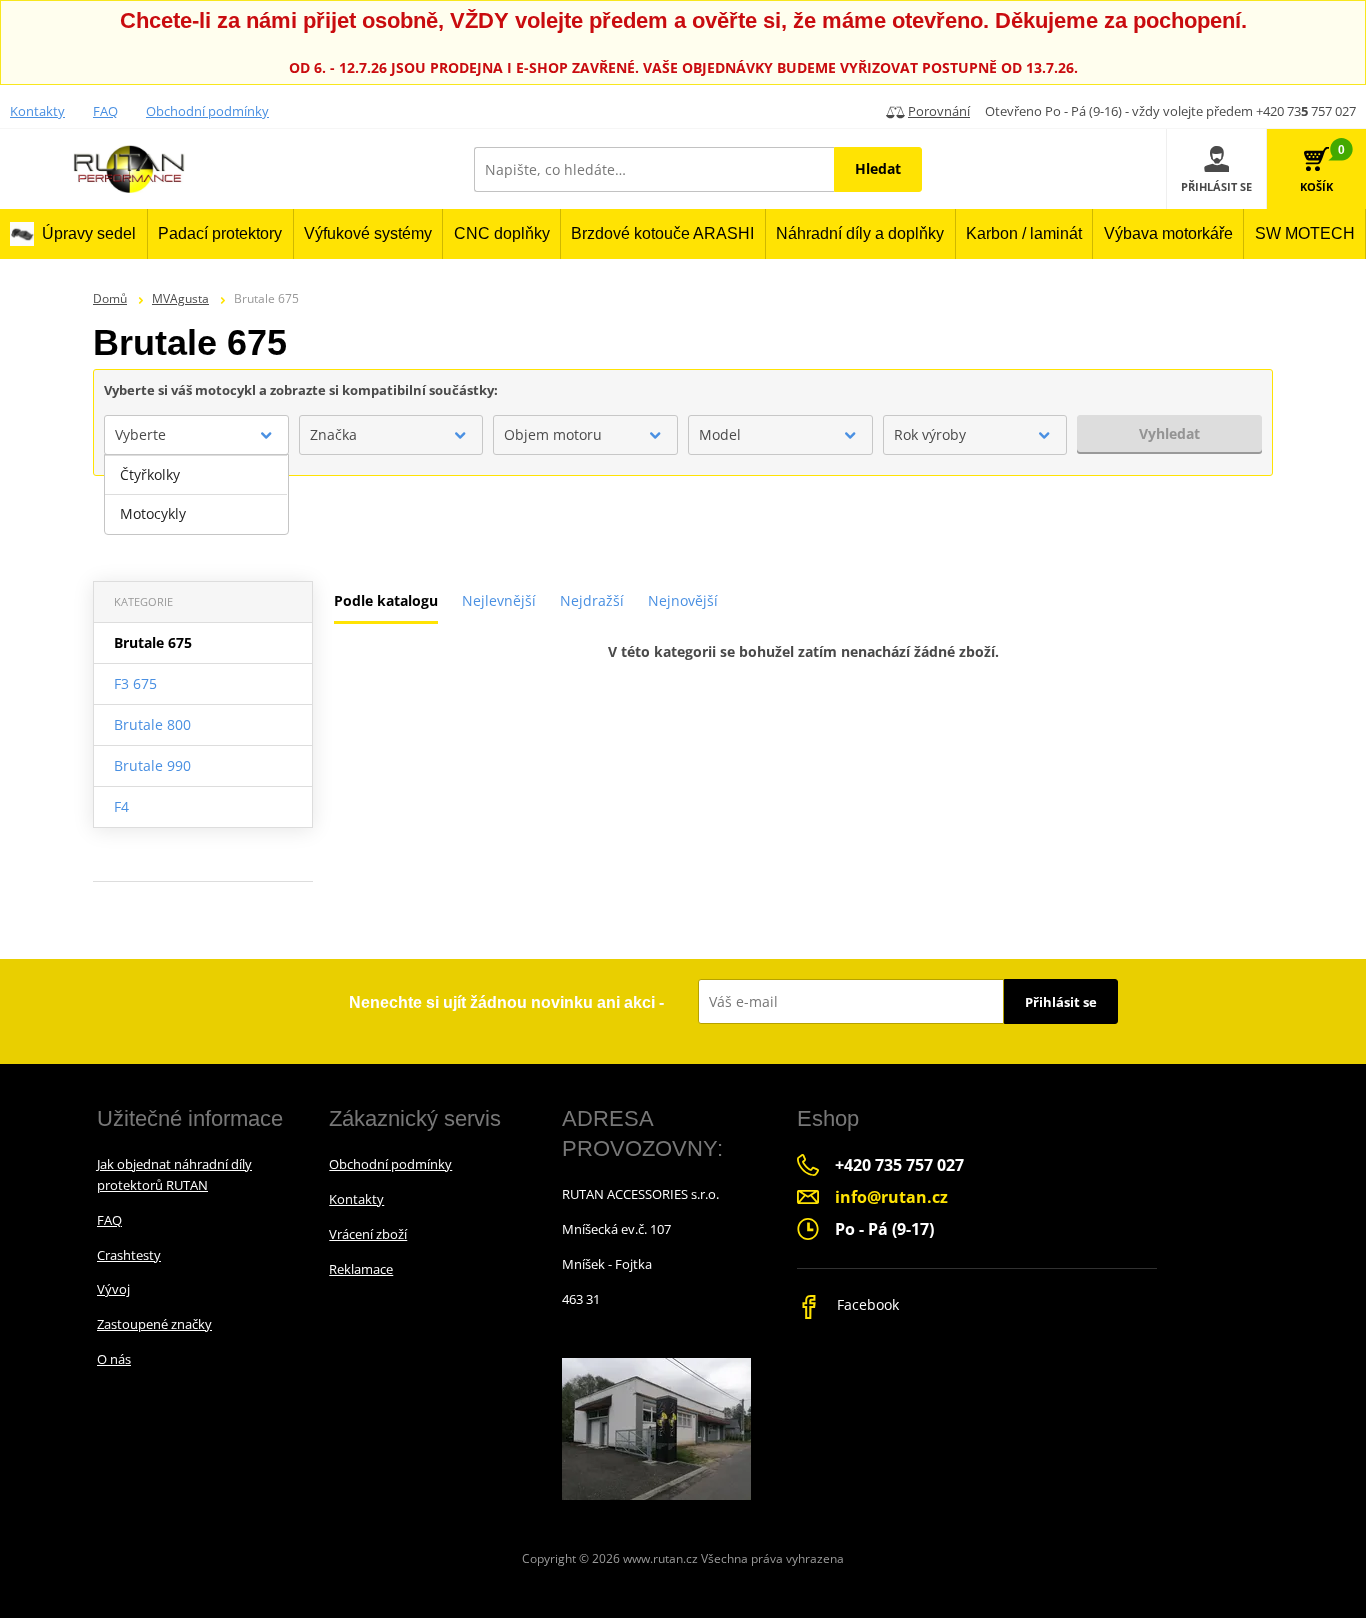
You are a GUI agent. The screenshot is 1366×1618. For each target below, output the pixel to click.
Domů (110, 298)
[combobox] (196, 435)
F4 (121, 806)
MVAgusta (180, 298)
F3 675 (135, 683)
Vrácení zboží (368, 1234)
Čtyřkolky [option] (150, 474)
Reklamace (361, 1269)
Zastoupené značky (154, 1324)
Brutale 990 (152, 765)
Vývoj (113, 1289)
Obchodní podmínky (207, 111)
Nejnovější (683, 600)
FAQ (105, 111)
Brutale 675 (153, 642)
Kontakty (37, 111)
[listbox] (196, 495)
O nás (114, 1359)
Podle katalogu (386, 600)
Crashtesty (129, 1255)
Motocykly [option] (153, 513)
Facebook (866, 1304)
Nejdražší (592, 600)
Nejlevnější (499, 600)
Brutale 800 (152, 724)
